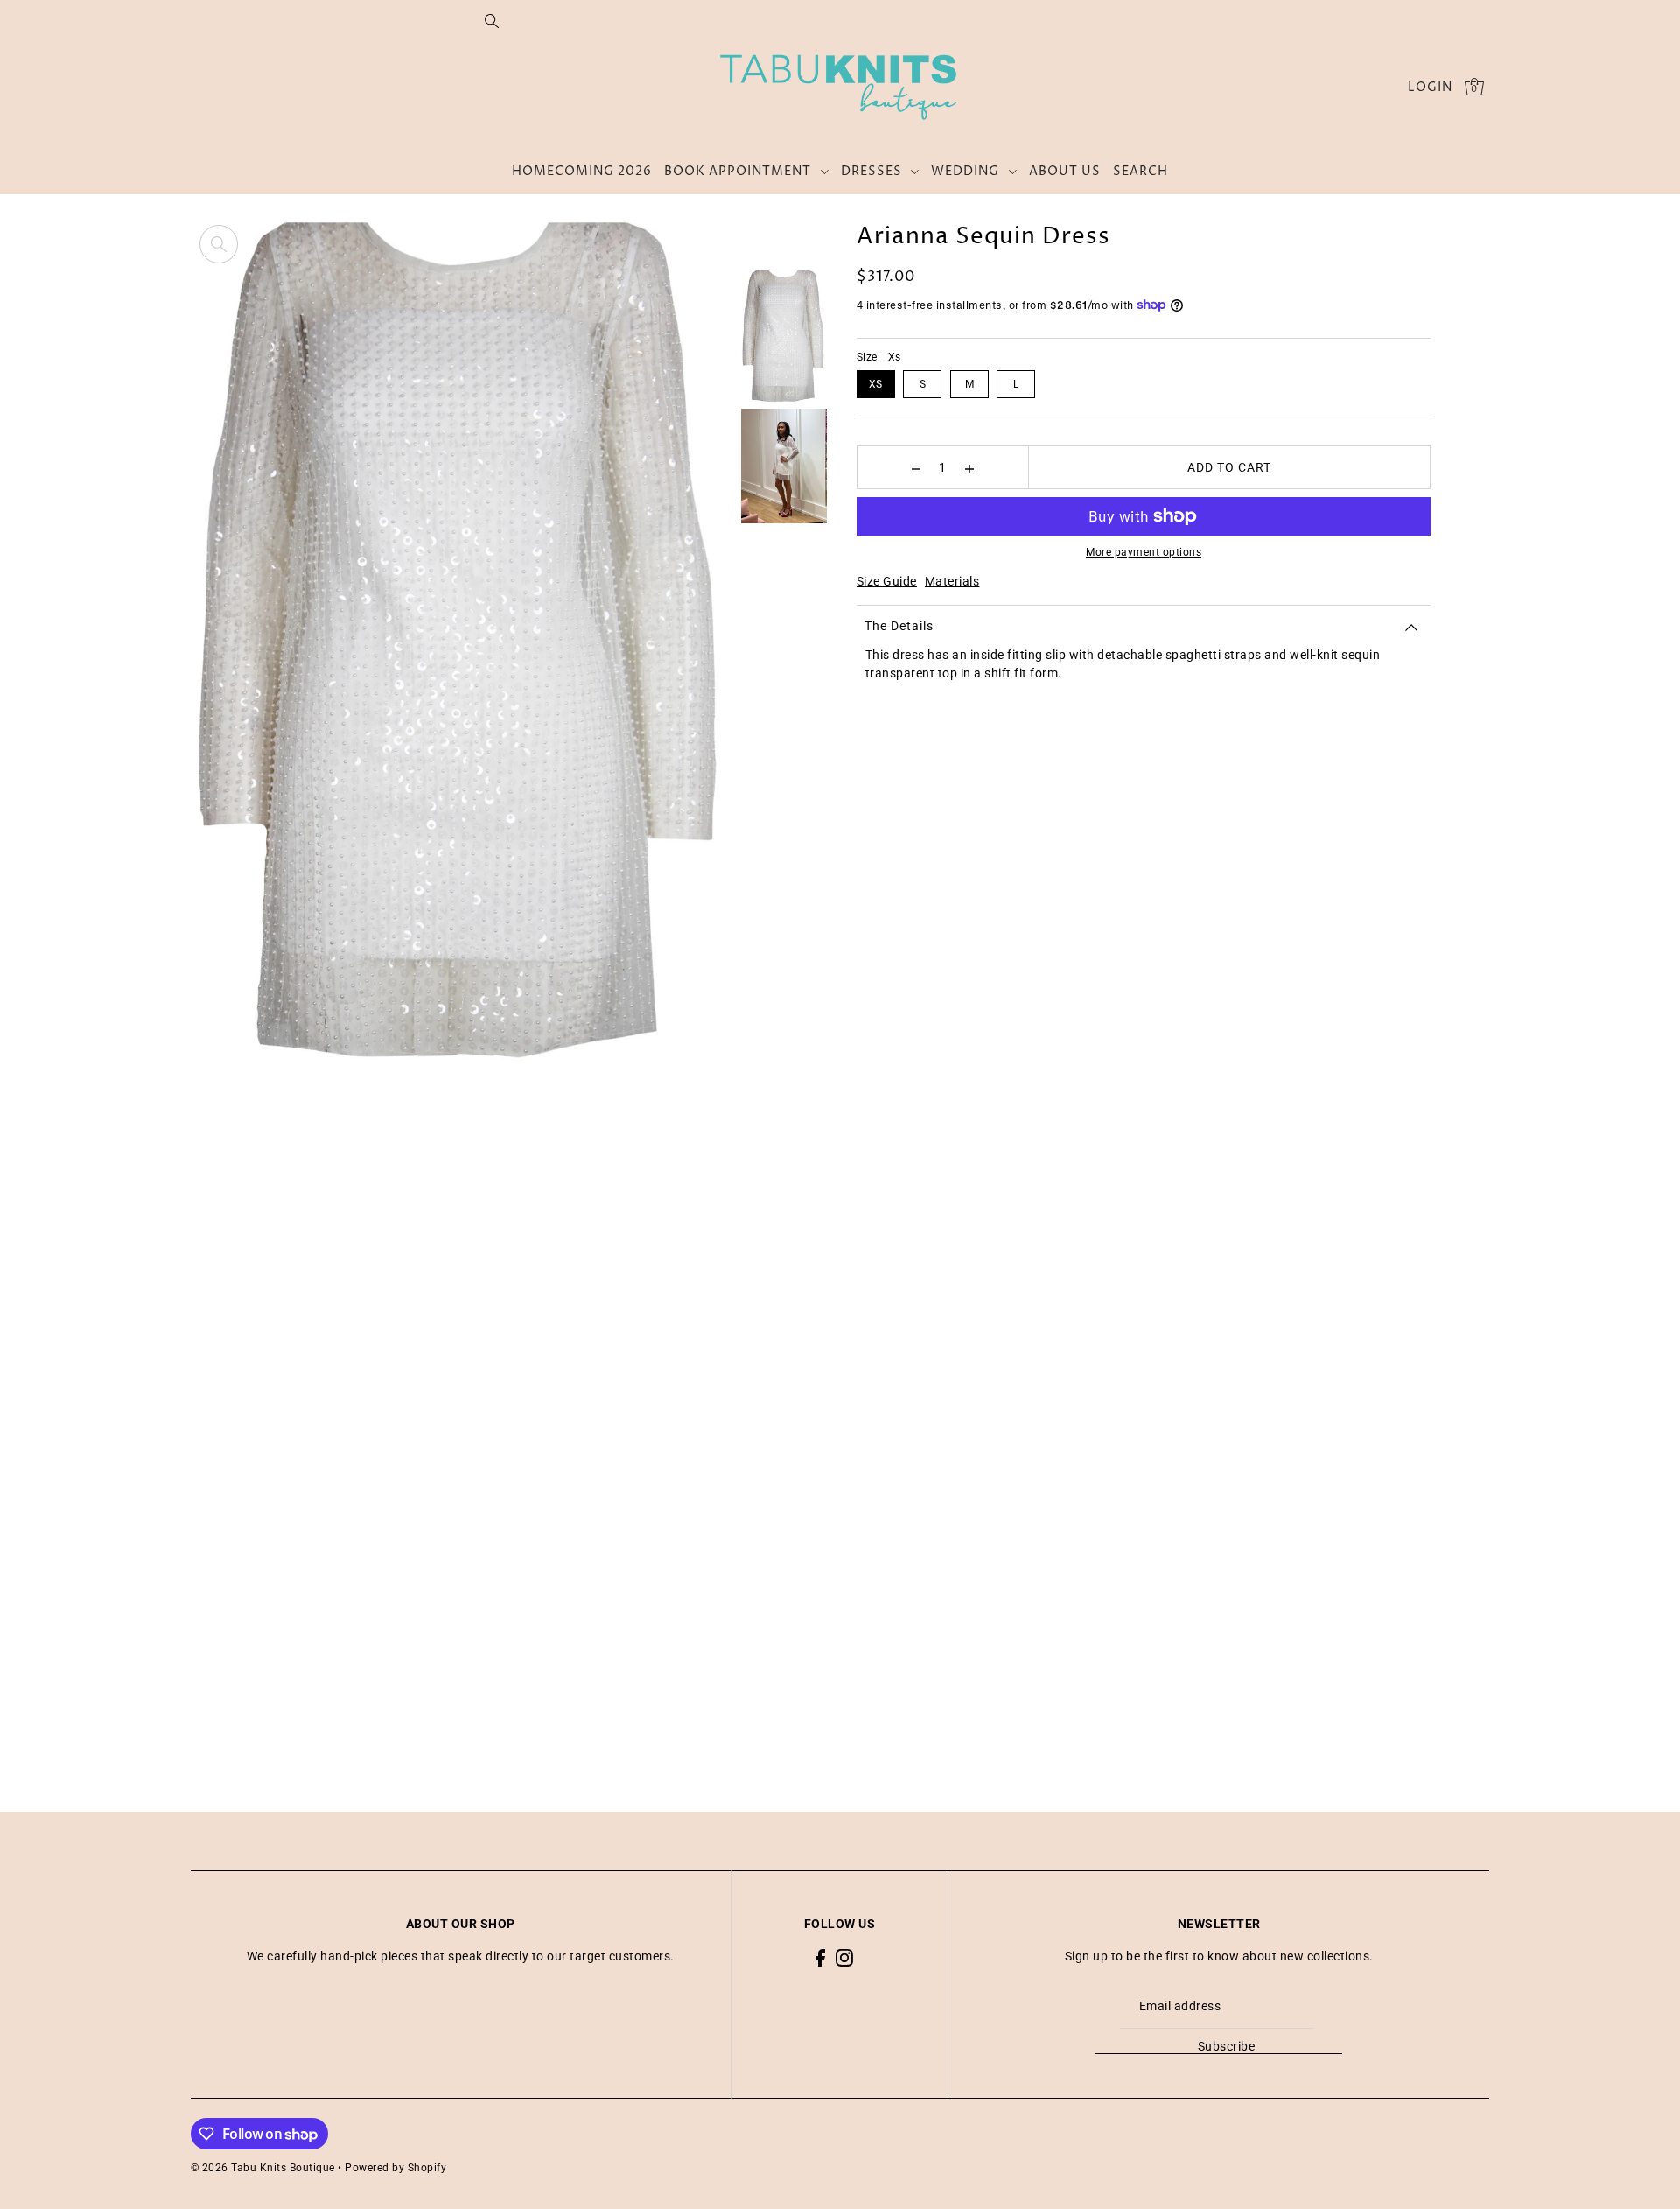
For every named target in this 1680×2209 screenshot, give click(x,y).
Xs (876, 384)
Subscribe (1227, 2046)
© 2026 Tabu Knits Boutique (263, 2168)
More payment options (1144, 552)
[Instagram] (844, 1957)
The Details (899, 626)
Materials (952, 581)
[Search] (492, 20)
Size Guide (887, 581)
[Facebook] (820, 1957)
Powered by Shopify (395, 2168)
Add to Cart (1229, 467)
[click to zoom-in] (219, 244)
